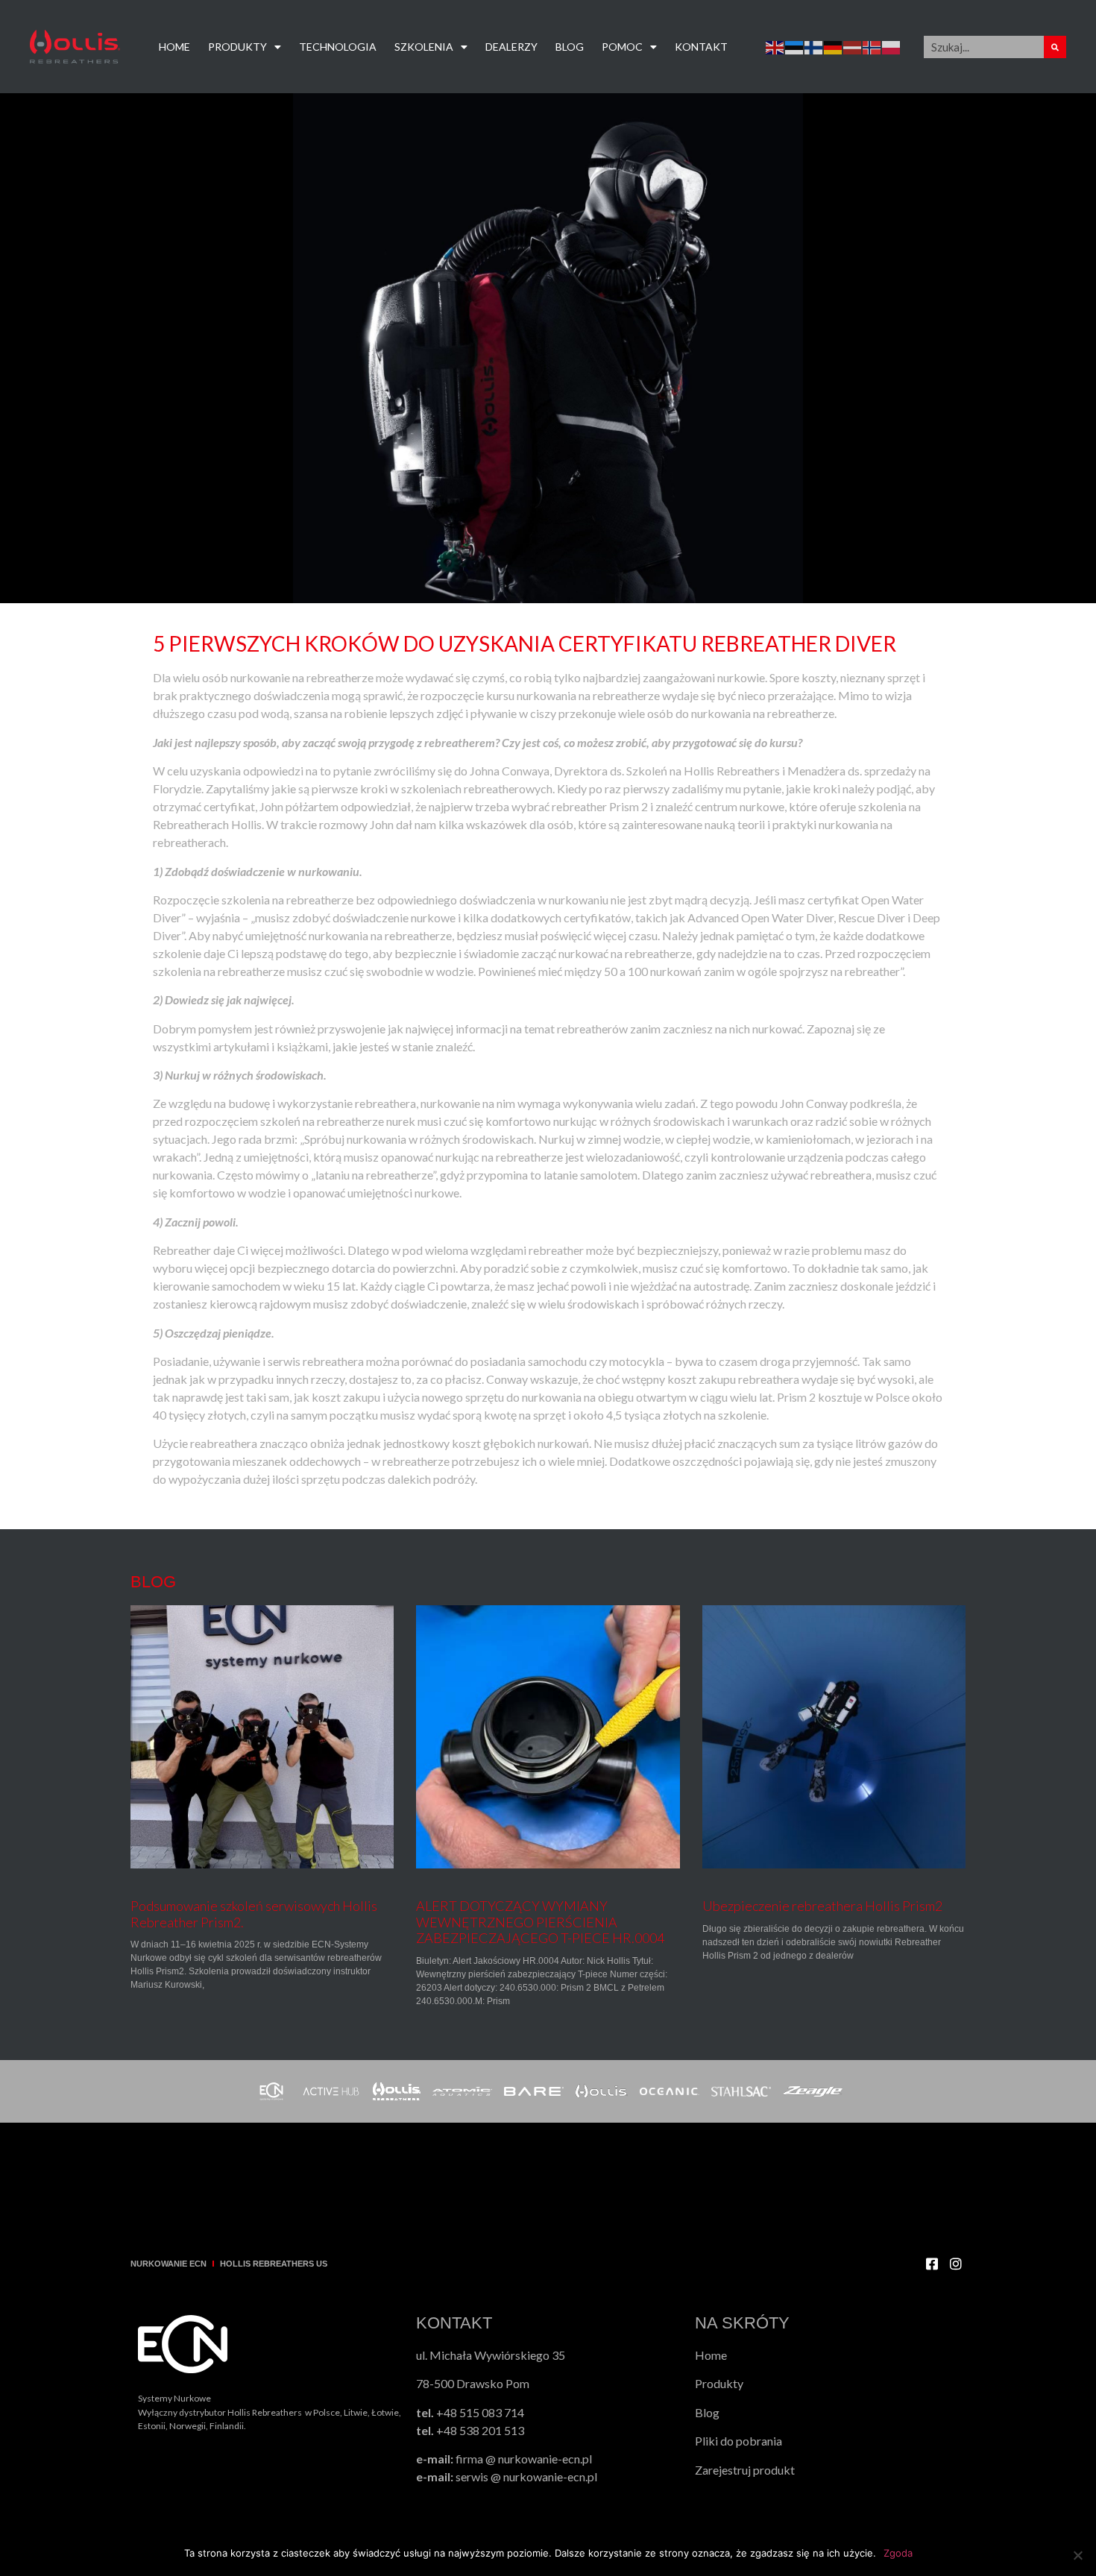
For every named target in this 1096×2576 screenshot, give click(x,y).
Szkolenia (424, 47)
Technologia (338, 47)
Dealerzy (511, 47)
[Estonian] (795, 47)
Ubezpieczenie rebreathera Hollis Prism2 (822, 1906)
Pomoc (622, 47)
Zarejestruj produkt (745, 2470)
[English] (775, 47)
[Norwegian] (872, 47)
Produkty (237, 47)
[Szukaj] (1055, 47)
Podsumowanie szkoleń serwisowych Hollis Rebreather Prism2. (254, 1914)
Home (174, 47)
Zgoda (898, 2553)
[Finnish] (814, 47)
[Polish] (892, 47)
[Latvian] (853, 47)
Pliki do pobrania (738, 2441)
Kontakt (701, 47)
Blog (570, 47)
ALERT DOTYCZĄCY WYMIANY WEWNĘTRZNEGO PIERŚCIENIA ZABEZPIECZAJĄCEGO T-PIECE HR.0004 (540, 1922)
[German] (834, 47)
